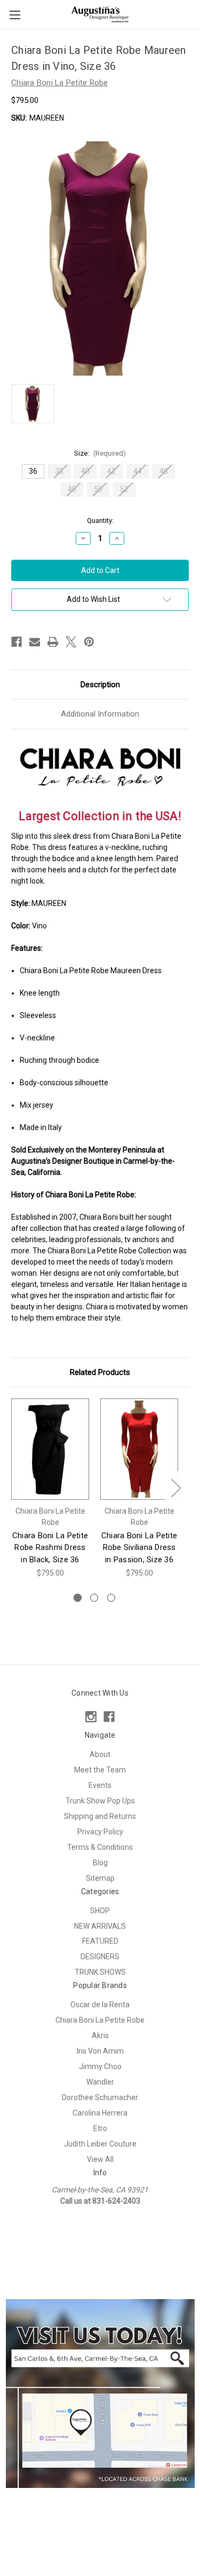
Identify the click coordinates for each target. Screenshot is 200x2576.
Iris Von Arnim (100, 2051)
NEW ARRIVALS (100, 1926)
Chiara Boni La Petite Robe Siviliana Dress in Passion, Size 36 (139, 1548)
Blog (100, 1863)
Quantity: (100, 520)
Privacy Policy (100, 1832)
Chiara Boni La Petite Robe (100, 2020)
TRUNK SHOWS (100, 1972)
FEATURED (100, 1941)
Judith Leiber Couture (100, 2144)
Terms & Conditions (100, 1847)
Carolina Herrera (100, 2113)
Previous (14, 1487)
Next (175, 1487)
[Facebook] (17, 642)
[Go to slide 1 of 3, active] (78, 1598)
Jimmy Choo (100, 2066)
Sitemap (100, 1878)
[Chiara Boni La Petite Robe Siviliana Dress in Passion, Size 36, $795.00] (139, 1449)
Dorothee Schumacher (100, 2097)
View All (100, 2159)
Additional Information (100, 714)
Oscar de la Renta (100, 2005)
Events (100, 1785)
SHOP (100, 1911)
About (100, 1754)
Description (100, 685)
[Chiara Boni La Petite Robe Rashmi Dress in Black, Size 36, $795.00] (50, 1449)
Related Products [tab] (100, 1372)
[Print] (53, 642)
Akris (100, 2036)
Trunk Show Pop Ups (100, 1801)
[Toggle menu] (15, 15)
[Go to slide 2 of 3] (94, 1598)
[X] (71, 642)
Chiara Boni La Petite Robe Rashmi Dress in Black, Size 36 (50, 1548)
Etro (100, 2128)
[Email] (35, 642)
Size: (100, 453)
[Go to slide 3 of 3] (111, 1598)
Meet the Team (100, 1770)
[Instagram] (91, 1717)
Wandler (100, 2082)
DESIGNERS (100, 1957)
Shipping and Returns (100, 1816)
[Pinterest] (89, 642)
